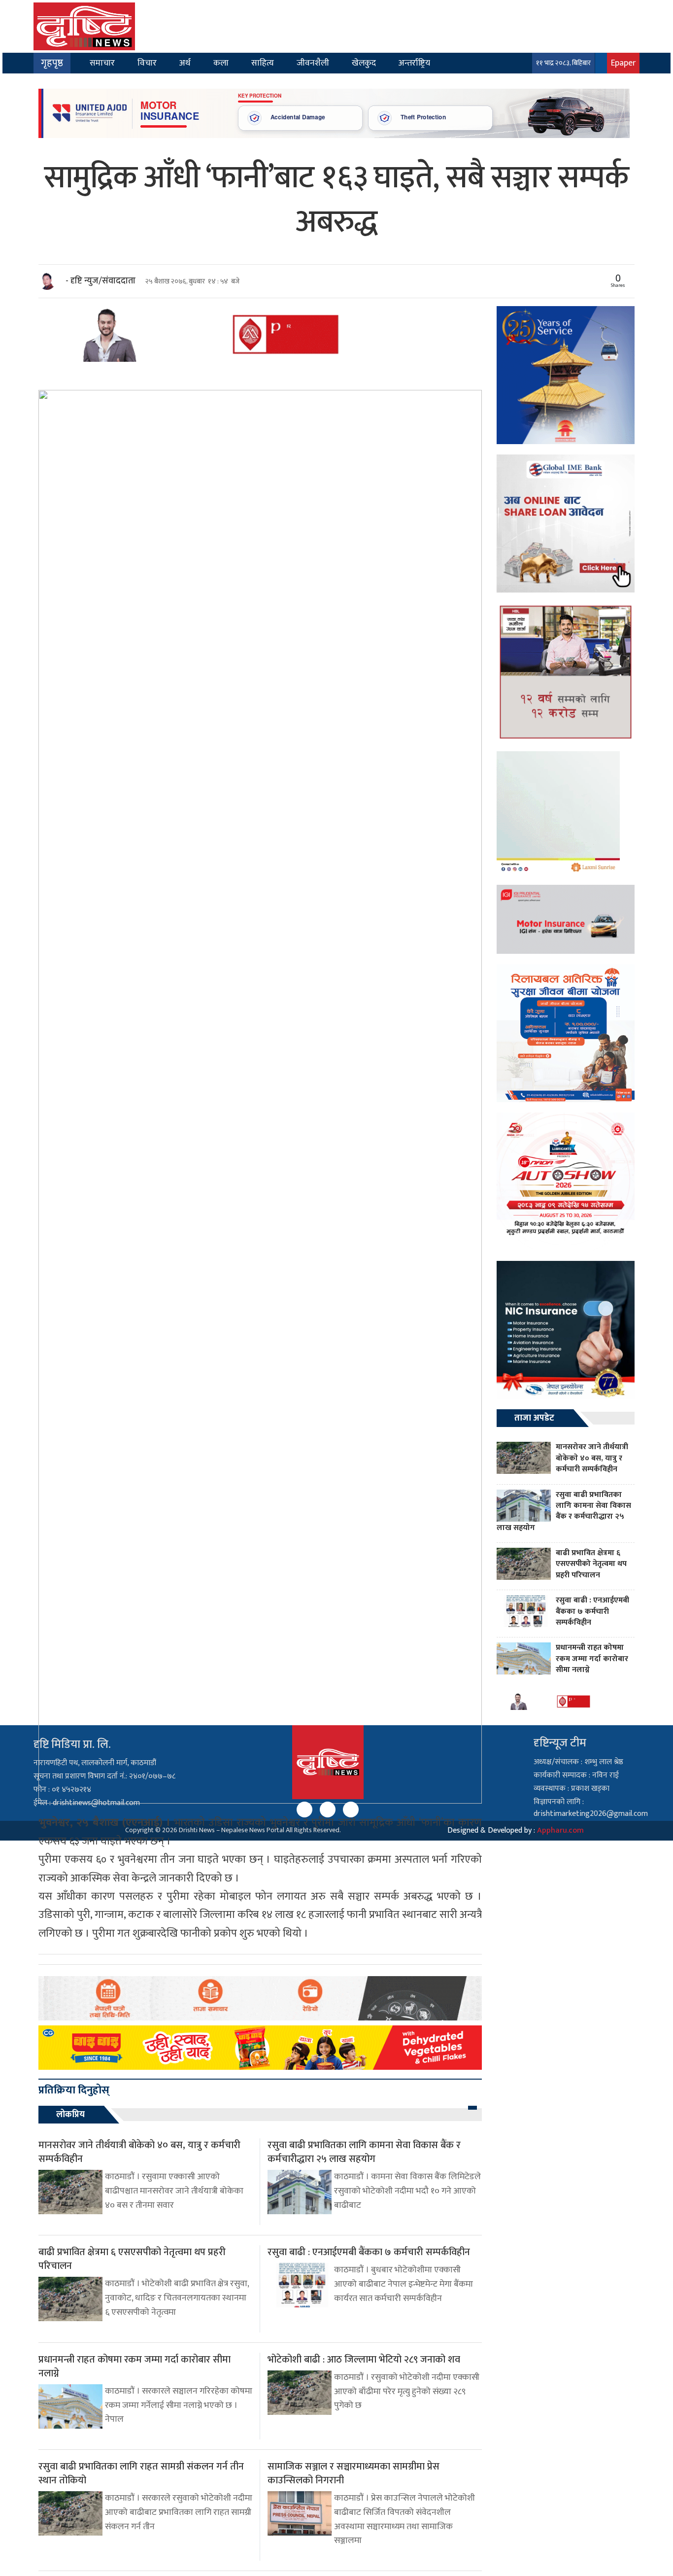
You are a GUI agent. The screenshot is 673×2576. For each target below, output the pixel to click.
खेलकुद (364, 63)
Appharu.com (560, 1830)
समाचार (102, 63)
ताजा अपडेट (534, 1418)
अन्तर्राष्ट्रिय (414, 63)
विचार (147, 63)
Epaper (623, 63)
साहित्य (263, 63)
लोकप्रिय (70, 2115)
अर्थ (185, 63)
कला (221, 63)
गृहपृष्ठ (52, 63)
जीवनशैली (313, 63)
